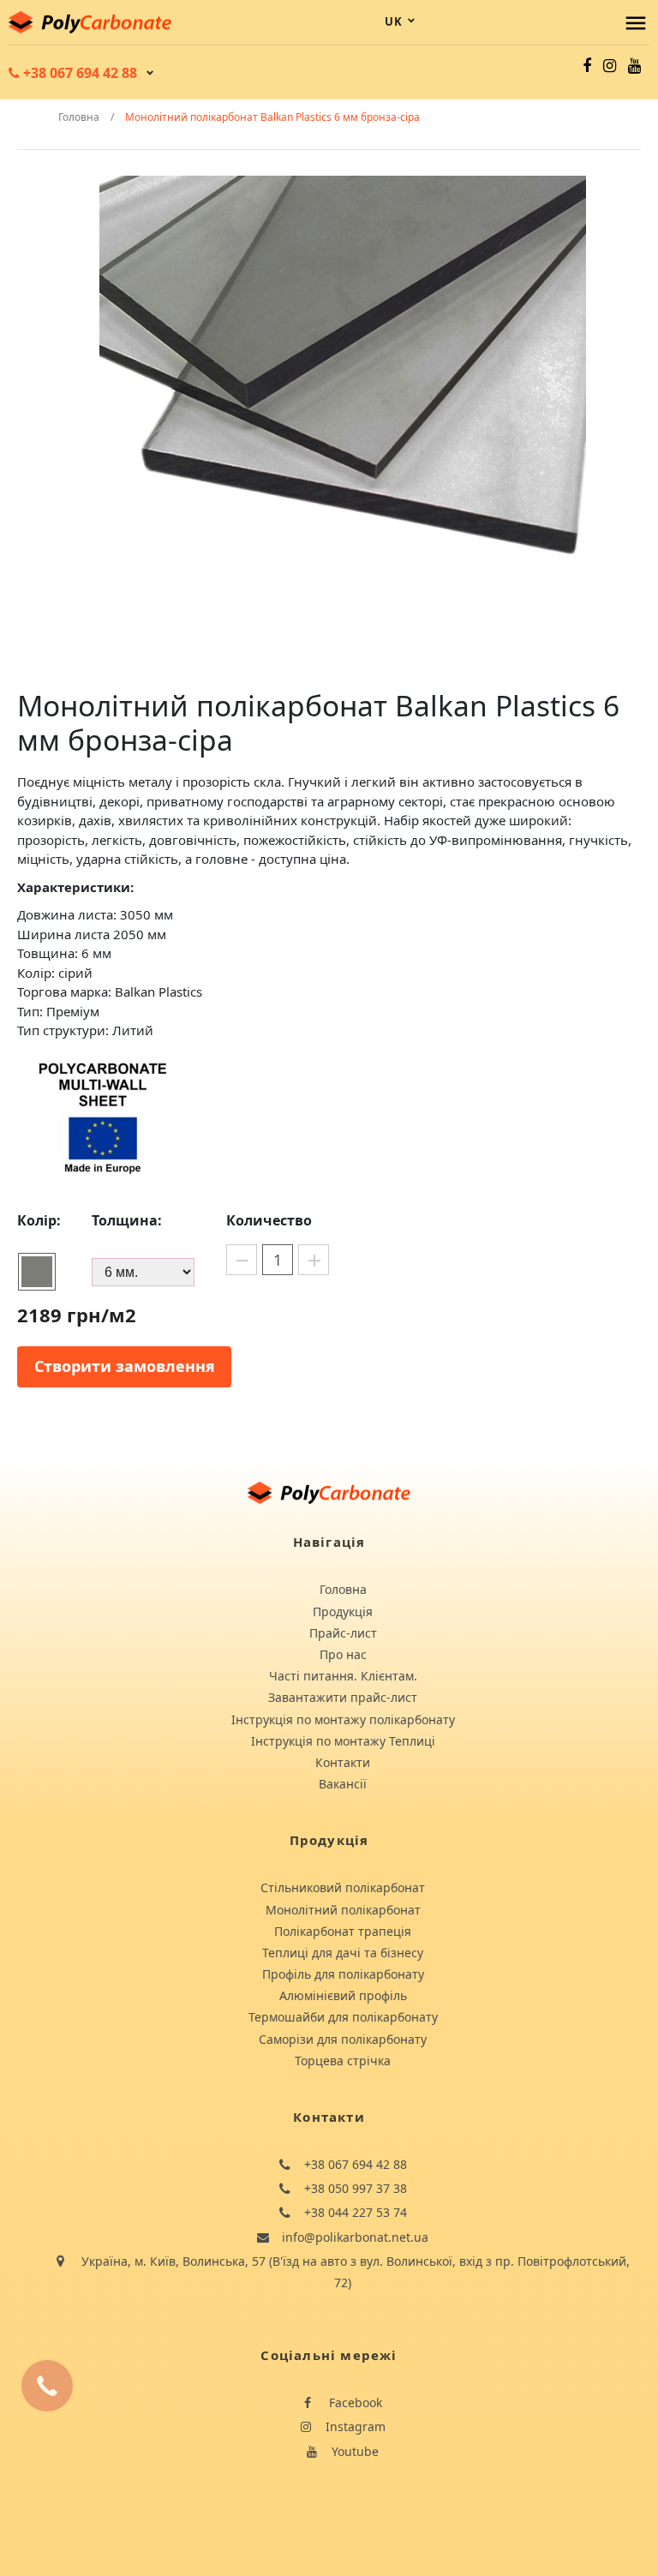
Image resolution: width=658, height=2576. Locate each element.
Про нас (343, 1654)
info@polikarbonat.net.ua (353, 2237)
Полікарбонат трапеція (343, 1931)
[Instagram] (610, 65)
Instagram (354, 2426)
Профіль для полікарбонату (343, 1974)
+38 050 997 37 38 (354, 2188)
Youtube (353, 2451)
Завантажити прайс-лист (343, 1697)
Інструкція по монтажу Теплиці (343, 1741)
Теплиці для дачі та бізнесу (343, 1953)
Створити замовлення (125, 1366)
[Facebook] (587, 65)
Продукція (343, 1611)
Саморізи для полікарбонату (343, 2039)
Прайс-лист (343, 1633)
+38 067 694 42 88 (354, 2164)
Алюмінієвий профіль (343, 1995)
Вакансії (343, 1784)
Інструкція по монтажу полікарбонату (343, 1719)
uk (393, 21)
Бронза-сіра (37, 1272)
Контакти (343, 1762)
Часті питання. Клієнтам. (343, 1676)
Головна (343, 1589)
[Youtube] (634, 65)
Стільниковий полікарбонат (343, 1887)
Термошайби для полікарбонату (343, 2017)
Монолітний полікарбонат (343, 1910)
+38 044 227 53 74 (354, 2212)
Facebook (354, 2402)
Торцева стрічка (343, 2061)
